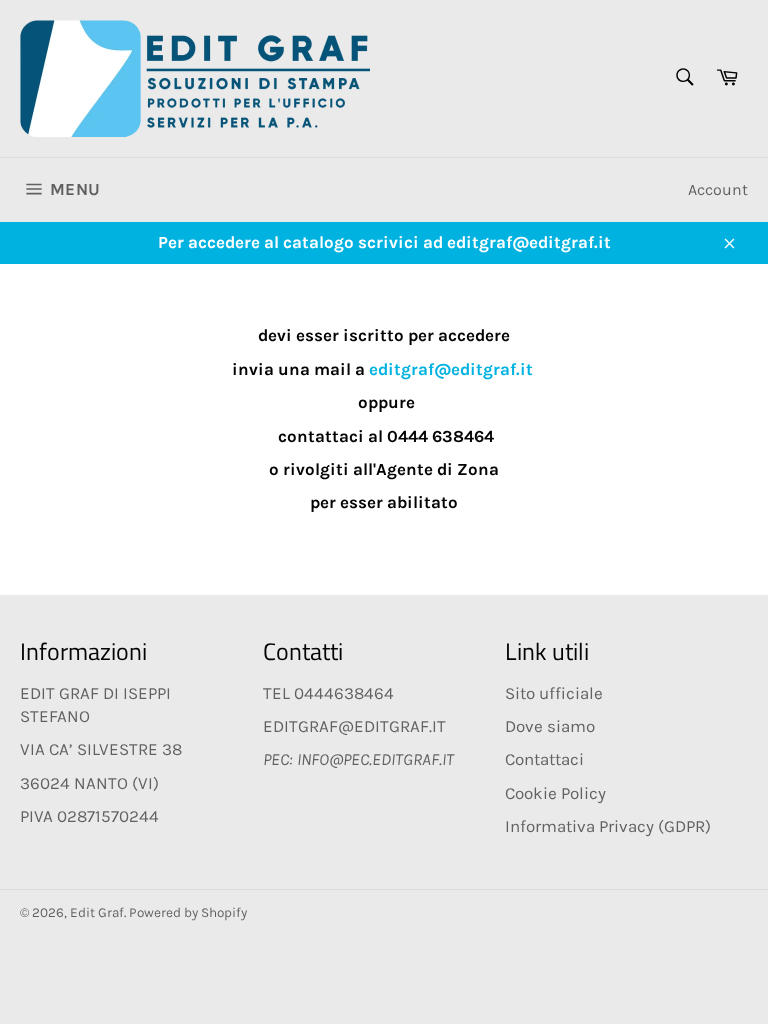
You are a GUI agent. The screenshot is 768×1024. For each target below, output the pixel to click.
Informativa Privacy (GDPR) (608, 826)
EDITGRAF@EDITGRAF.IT (354, 726)
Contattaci (544, 759)
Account (718, 189)
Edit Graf (97, 912)
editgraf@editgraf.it (451, 369)
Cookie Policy (555, 793)
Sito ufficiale (554, 693)
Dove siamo (550, 726)
